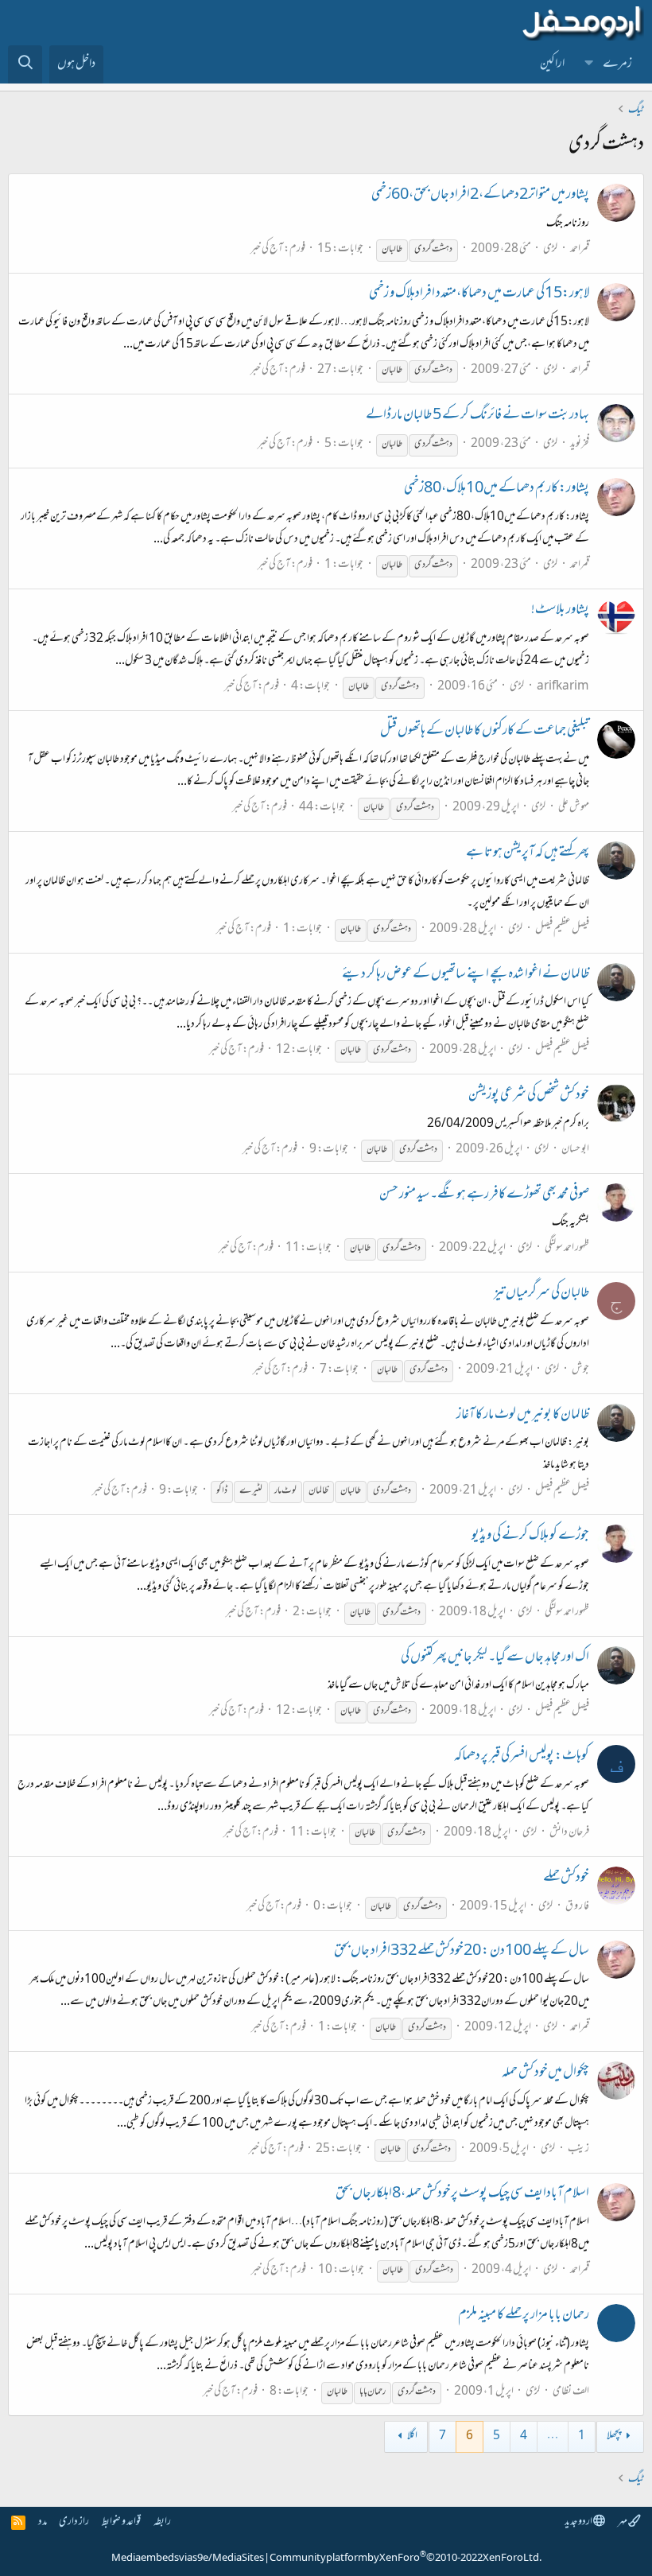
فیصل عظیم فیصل (562, 929)
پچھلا (614, 2436)
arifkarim (563, 687)
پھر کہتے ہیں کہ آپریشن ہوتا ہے (528, 853)
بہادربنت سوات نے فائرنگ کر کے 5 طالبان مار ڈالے (477, 416)
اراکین (552, 64)
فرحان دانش (569, 1833)
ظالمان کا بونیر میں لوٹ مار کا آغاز (523, 1416)
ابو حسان (575, 1150)
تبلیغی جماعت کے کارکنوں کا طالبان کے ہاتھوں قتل (485, 732)
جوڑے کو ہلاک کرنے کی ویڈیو (530, 1537)
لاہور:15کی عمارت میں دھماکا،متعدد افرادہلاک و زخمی (479, 294)
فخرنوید (580, 444)
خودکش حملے (566, 1879)
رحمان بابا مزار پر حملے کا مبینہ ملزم (524, 2316)
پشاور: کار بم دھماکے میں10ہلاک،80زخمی (497, 489)
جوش (580, 1370)
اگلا (412, 2436)
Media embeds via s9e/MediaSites (188, 2559)
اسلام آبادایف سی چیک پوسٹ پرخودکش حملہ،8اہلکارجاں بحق (462, 2194)
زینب (578, 2149)
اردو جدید (579, 2522)
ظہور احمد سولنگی (567, 1248)
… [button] (553, 2436)
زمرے (617, 64)
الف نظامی (571, 2392)
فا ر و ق (577, 1907)
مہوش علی (574, 808)
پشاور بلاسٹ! (560, 611)
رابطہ (162, 2522)
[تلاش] (25, 64)
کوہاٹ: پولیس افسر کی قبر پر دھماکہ (522, 1757)
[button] (589, 64)
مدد (43, 2522)
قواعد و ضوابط (121, 2522)
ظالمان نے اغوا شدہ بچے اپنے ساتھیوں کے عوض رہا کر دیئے (466, 975)
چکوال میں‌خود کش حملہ (545, 2073)
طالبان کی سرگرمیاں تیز (541, 1294)
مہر (623, 2522)
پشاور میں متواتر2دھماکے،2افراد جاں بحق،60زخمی (480, 196)
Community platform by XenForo (406, 2559)
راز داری (74, 2522)
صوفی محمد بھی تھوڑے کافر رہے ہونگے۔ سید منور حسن (484, 1195)
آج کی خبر (267, 249)
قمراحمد (580, 249)
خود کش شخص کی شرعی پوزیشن (529, 1096)
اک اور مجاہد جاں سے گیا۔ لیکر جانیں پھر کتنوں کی (495, 1658)
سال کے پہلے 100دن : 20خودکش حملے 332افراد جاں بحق (462, 1952)
